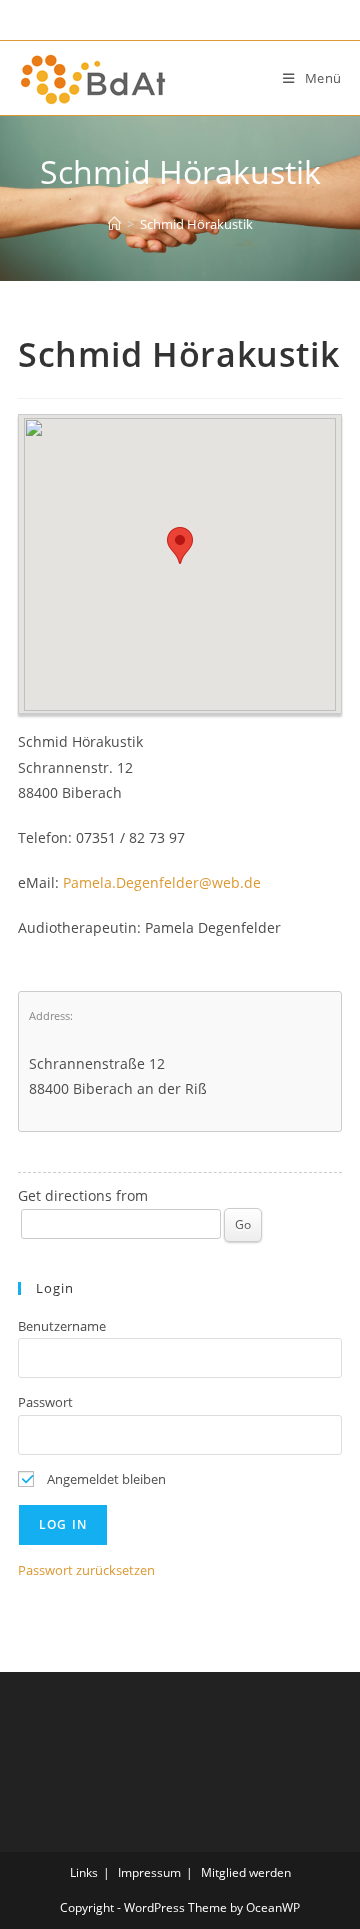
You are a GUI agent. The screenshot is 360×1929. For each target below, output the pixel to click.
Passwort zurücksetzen (86, 1570)
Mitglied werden (246, 1872)
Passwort (45, 1402)
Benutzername (62, 1326)
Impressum (149, 1872)
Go (243, 1224)
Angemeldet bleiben (105, 1479)
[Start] (114, 224)
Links (84, 1872)
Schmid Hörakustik (196, 224)
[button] (180, 545)
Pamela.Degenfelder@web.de (162, 882)
